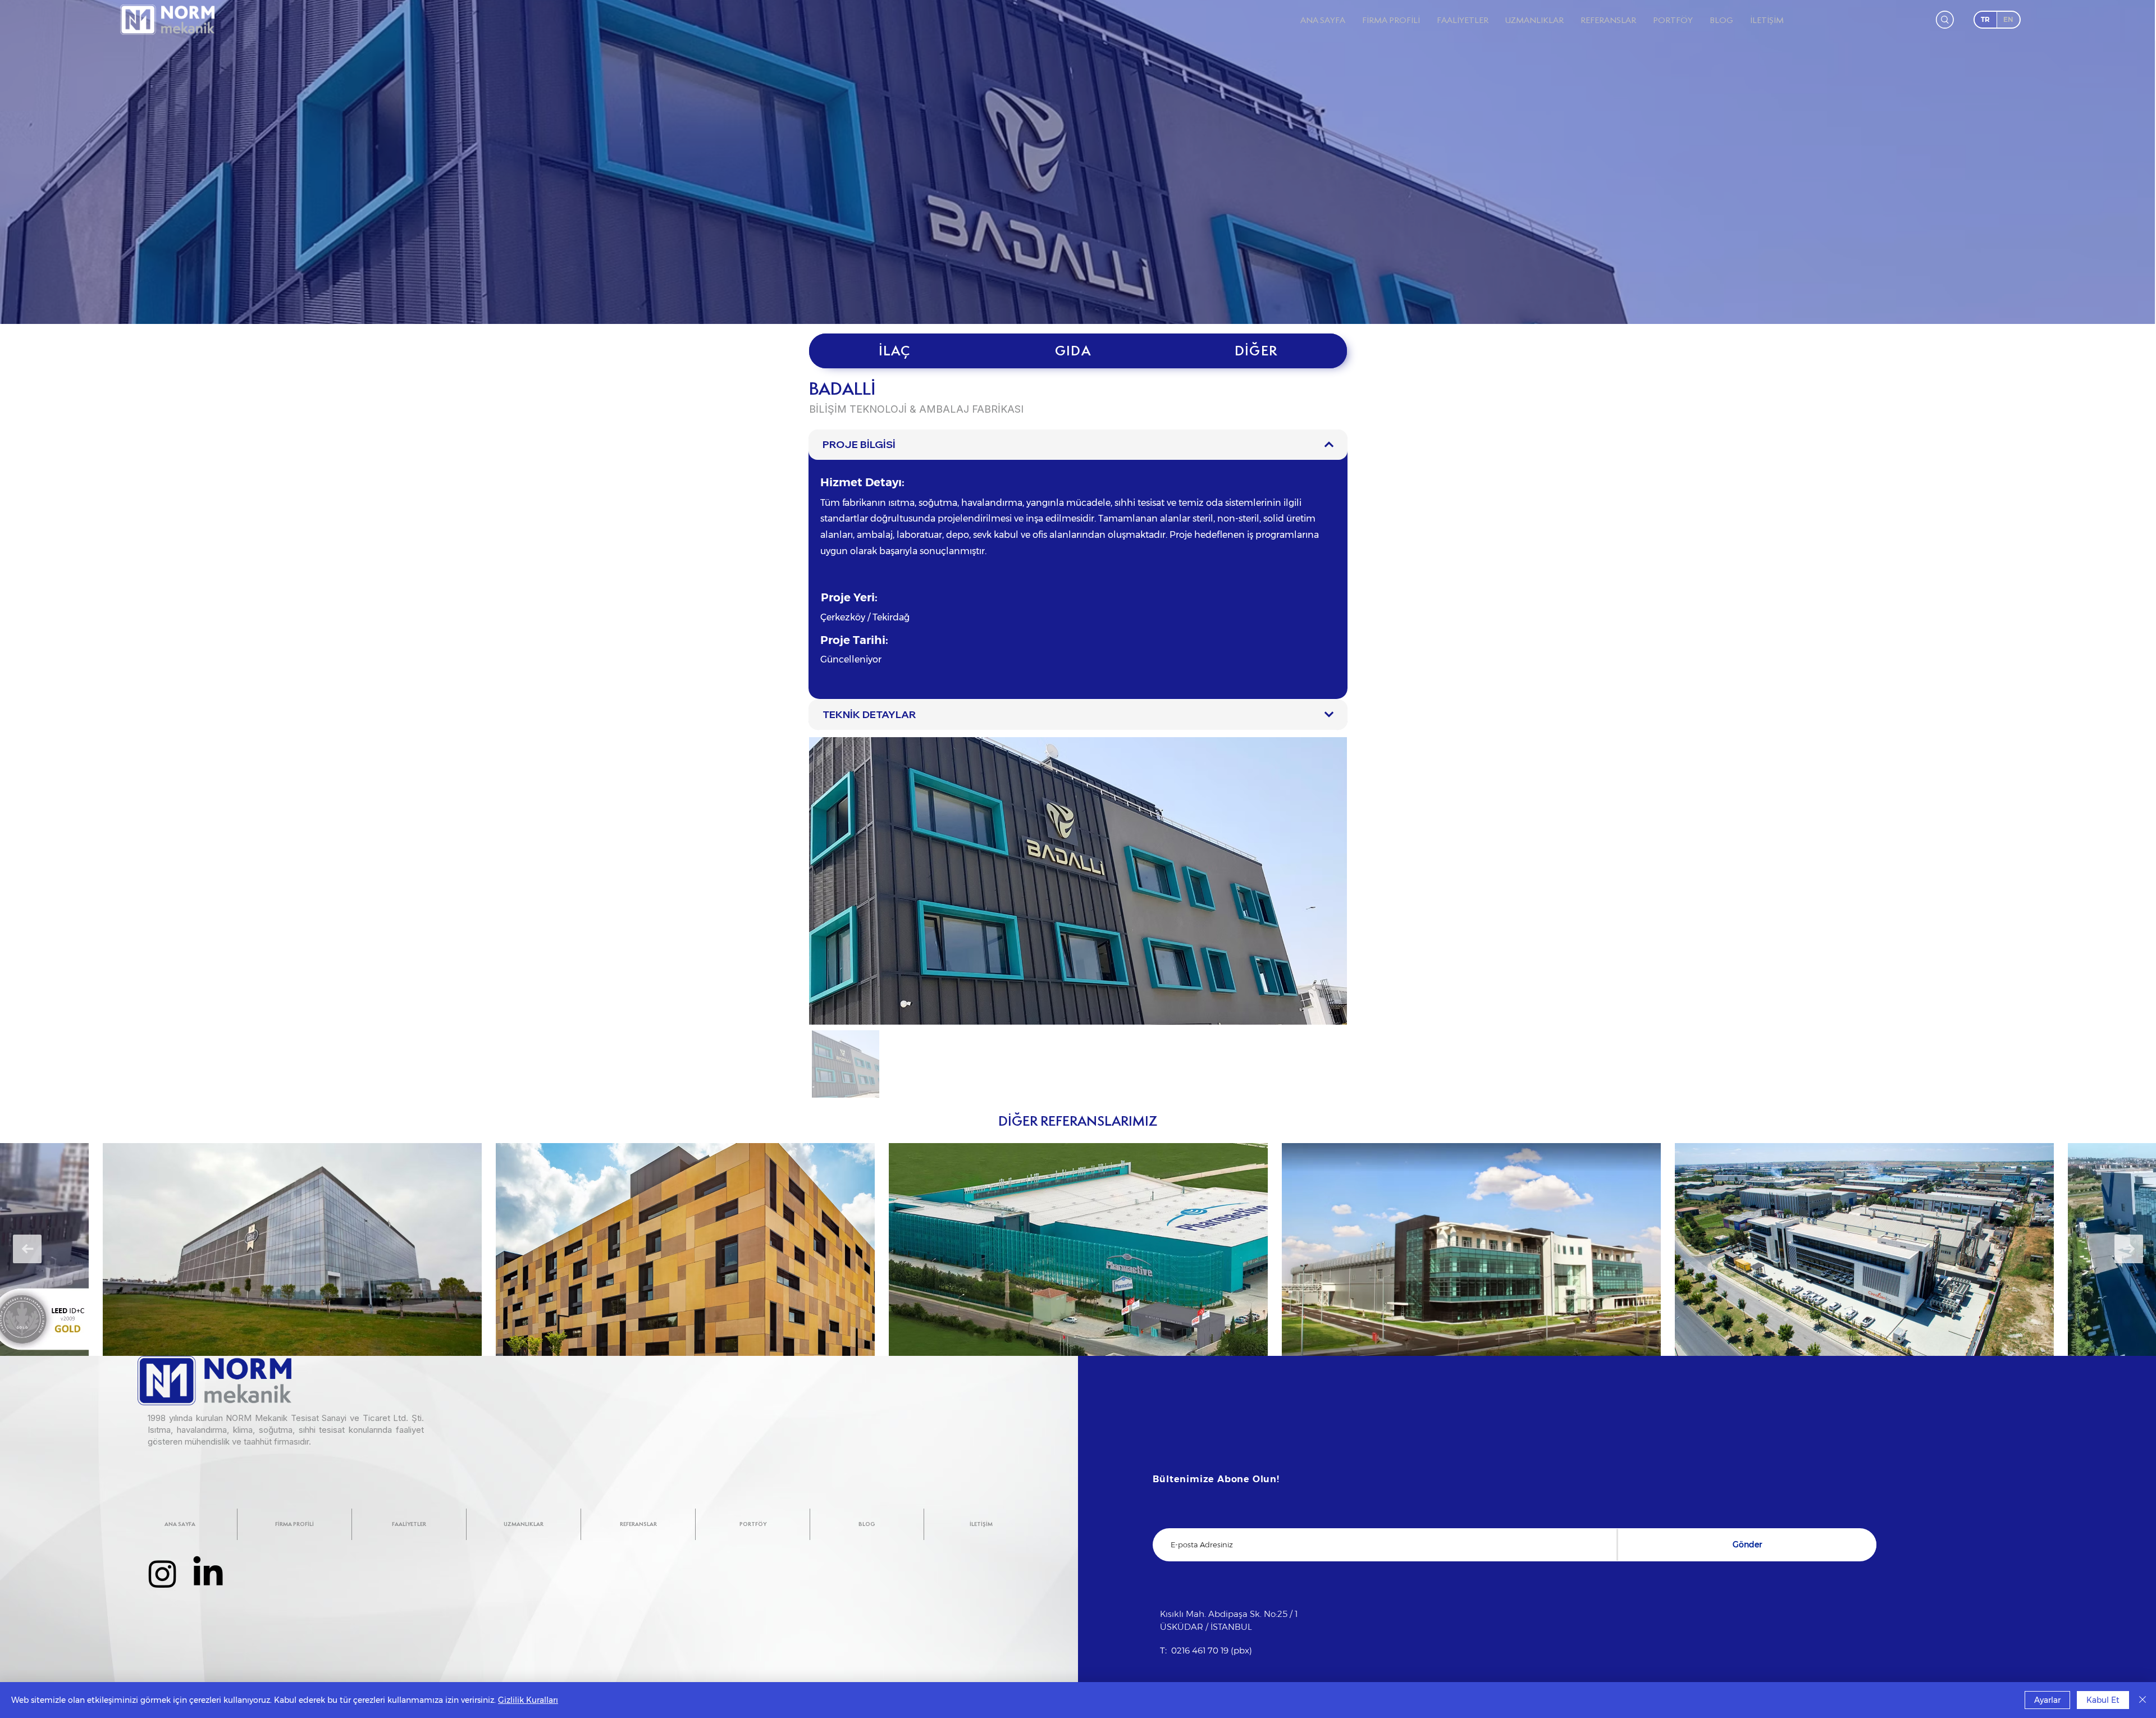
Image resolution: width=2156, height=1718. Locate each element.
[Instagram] (163, 1573)
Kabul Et (2103, 1700)
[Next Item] (2129, 1249)
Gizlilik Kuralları (528, 1700)
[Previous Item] (27, 1249)
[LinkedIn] (208, 1573)
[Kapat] (2143, 1700)
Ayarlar (2047, 1700)
